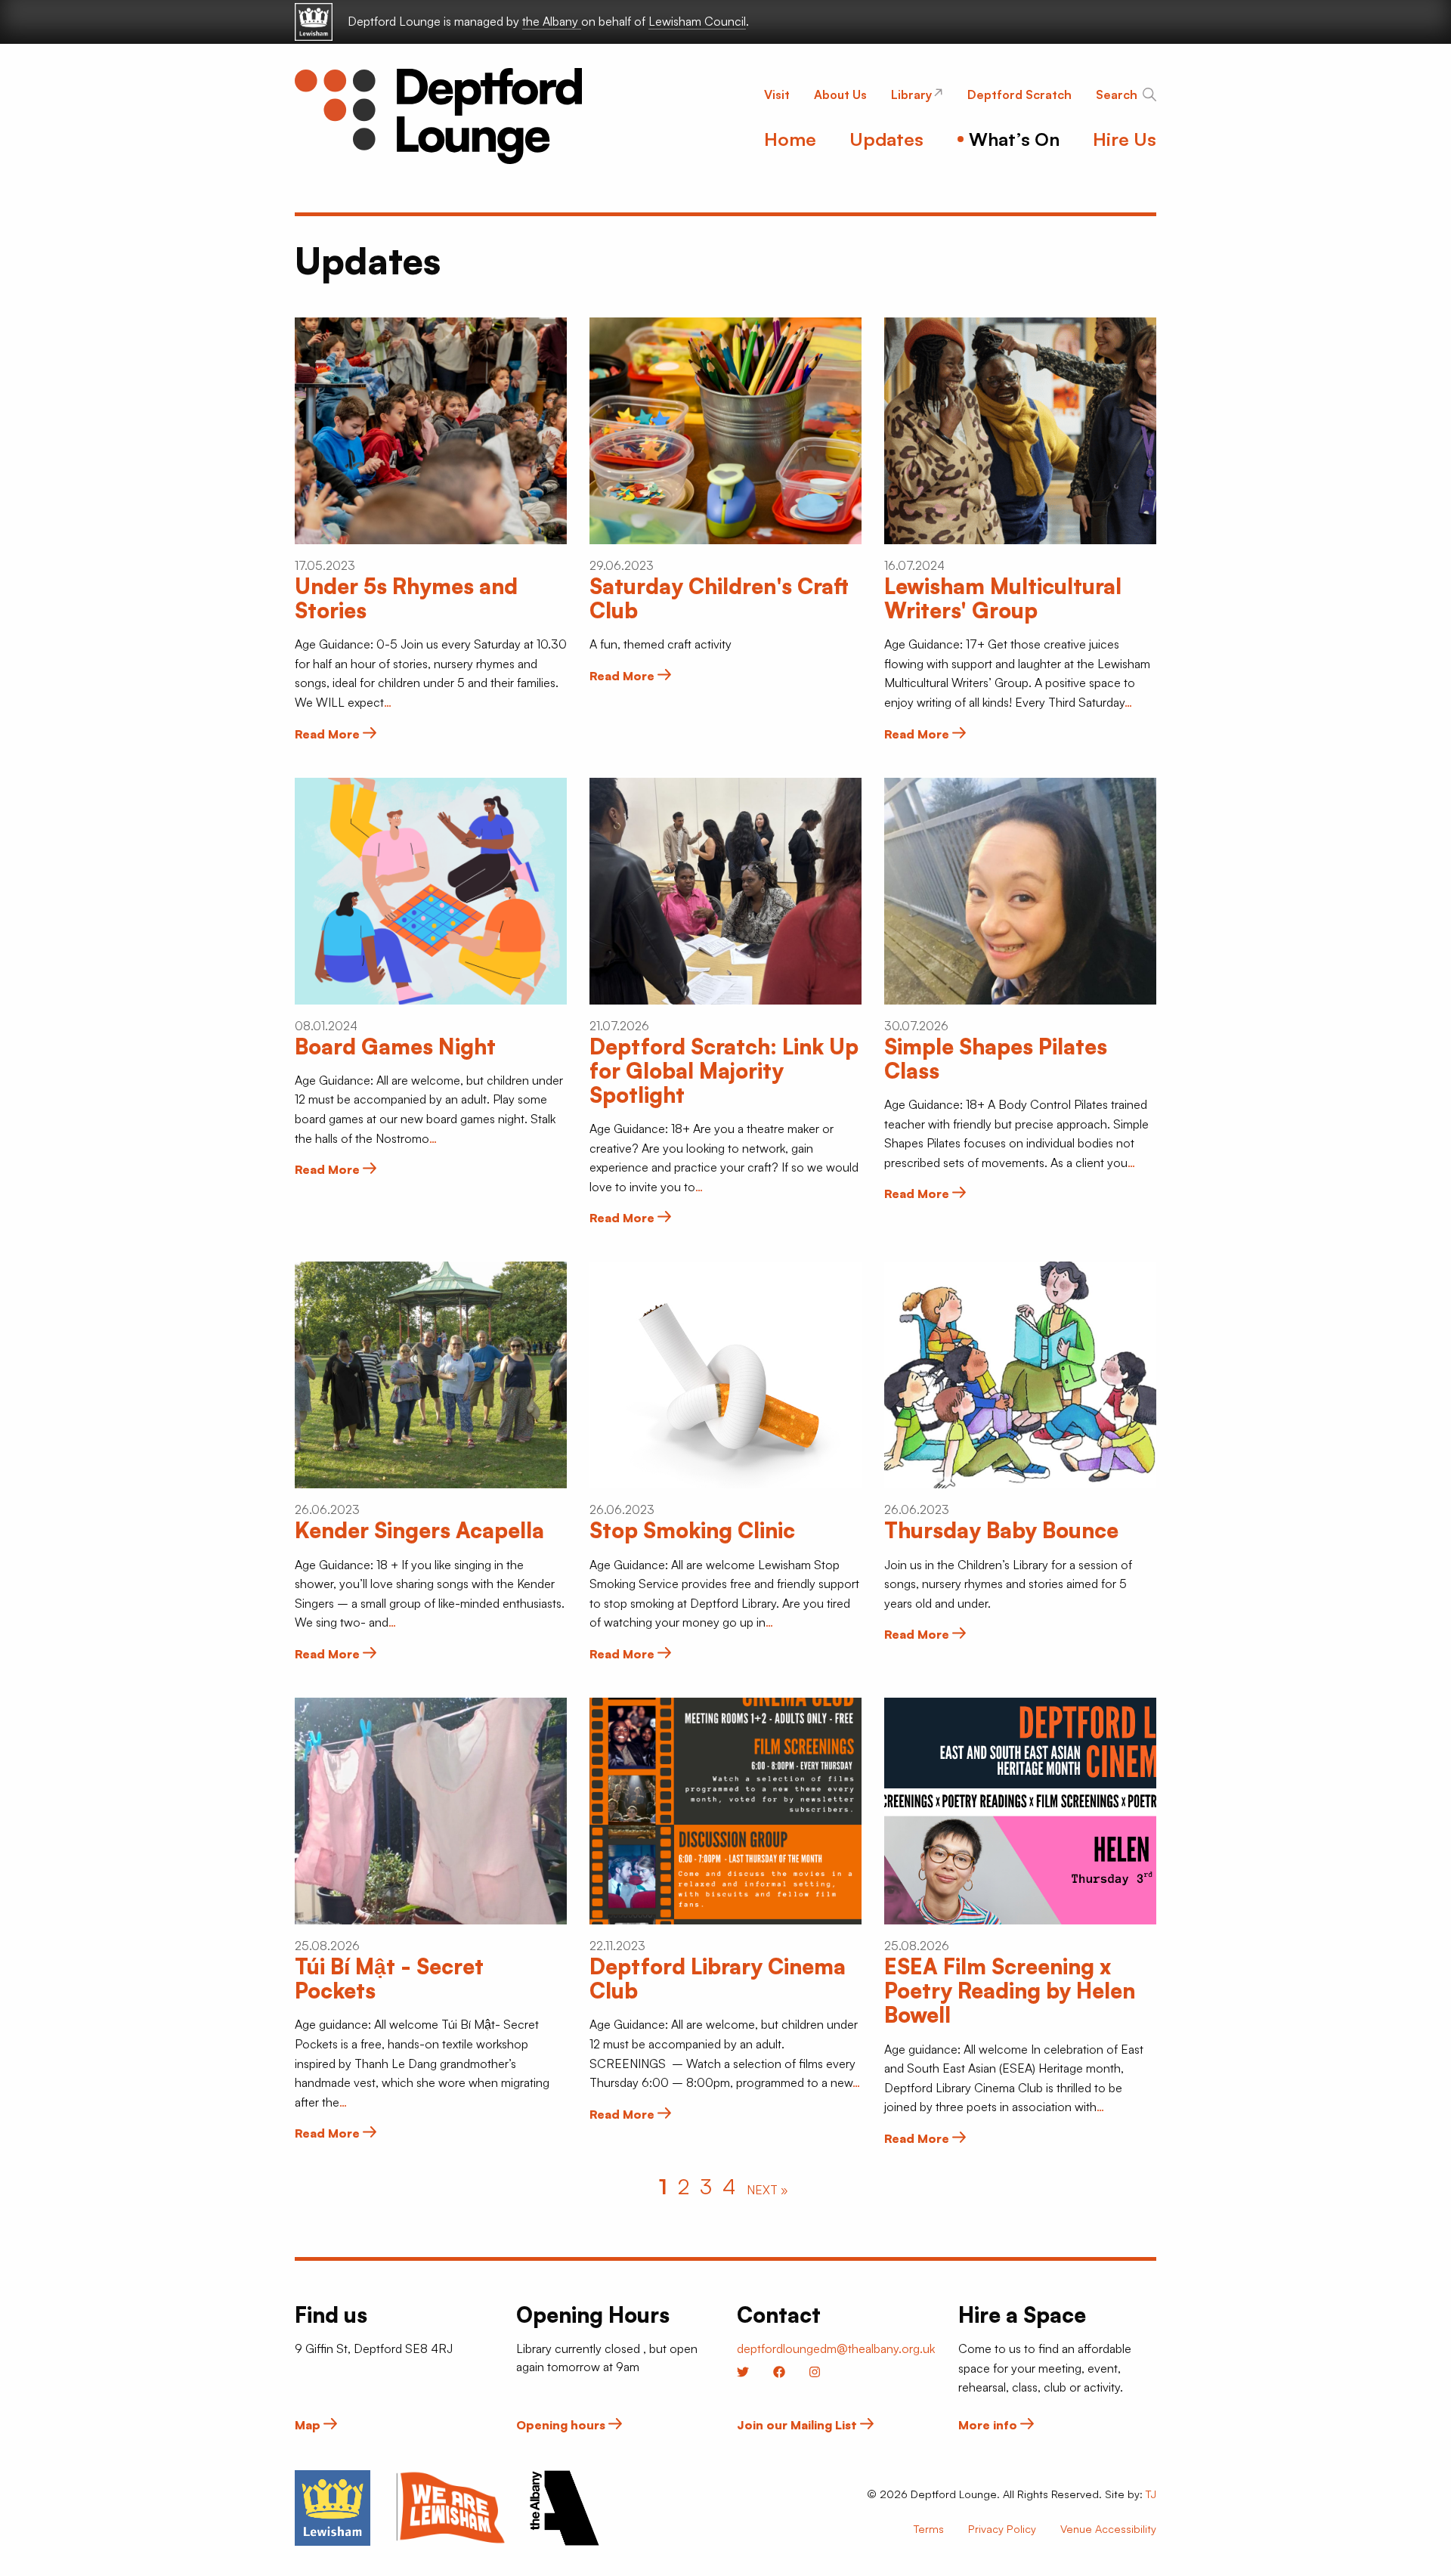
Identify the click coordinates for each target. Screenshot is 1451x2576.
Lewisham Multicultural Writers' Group (1003, 598)
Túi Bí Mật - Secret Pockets (389, 1978)
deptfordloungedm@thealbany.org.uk (836, 2348)
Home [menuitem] (790, 139)
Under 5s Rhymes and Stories (406, 598)
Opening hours (562, 2425)
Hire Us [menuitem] (1125, 139)
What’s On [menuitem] (1014, 139)
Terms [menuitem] (929, 2528)
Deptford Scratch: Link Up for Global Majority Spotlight (724, 1071)
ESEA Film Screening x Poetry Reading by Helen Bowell (1010, 1991)
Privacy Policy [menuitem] (1002, 2528)
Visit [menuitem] (777, 94)
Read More (329, 734)
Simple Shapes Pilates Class (996, 1059)
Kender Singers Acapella (419, 1530)
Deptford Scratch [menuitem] (1019, 94)
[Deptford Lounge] (438, 116)
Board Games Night (395, 1046)
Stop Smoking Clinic (692, 1530)
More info (989, 2425)
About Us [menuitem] (840, 94)
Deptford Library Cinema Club (718, 1978)
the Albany (552, 21)
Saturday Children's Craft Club (719, 598)
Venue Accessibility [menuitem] (1108, 2528)
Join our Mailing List (798, 2425)
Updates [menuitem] (886, 139)
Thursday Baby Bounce (1001, 1530)
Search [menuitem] (1117, 94)
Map (309, 2425)
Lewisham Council (697, 21)
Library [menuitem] (911, 94)
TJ (1151, 2494)
